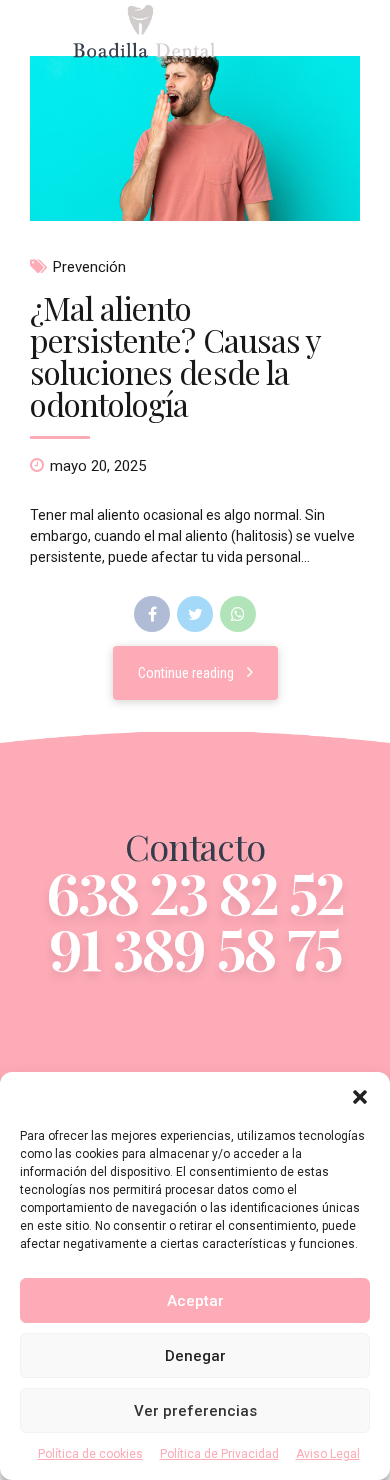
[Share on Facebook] (152, 614)
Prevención (89, 267)
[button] (360, 1097)
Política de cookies (90, 1454)
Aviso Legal (328, 1454)
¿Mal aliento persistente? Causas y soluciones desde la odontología (175, 355)
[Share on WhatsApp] (238, 614)
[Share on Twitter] (195, 614)
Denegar (195, 1356)
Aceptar (195, 1301)
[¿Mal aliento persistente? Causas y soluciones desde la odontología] (195, 138)
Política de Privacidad (219, 1454)
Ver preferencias (195, 1411)
